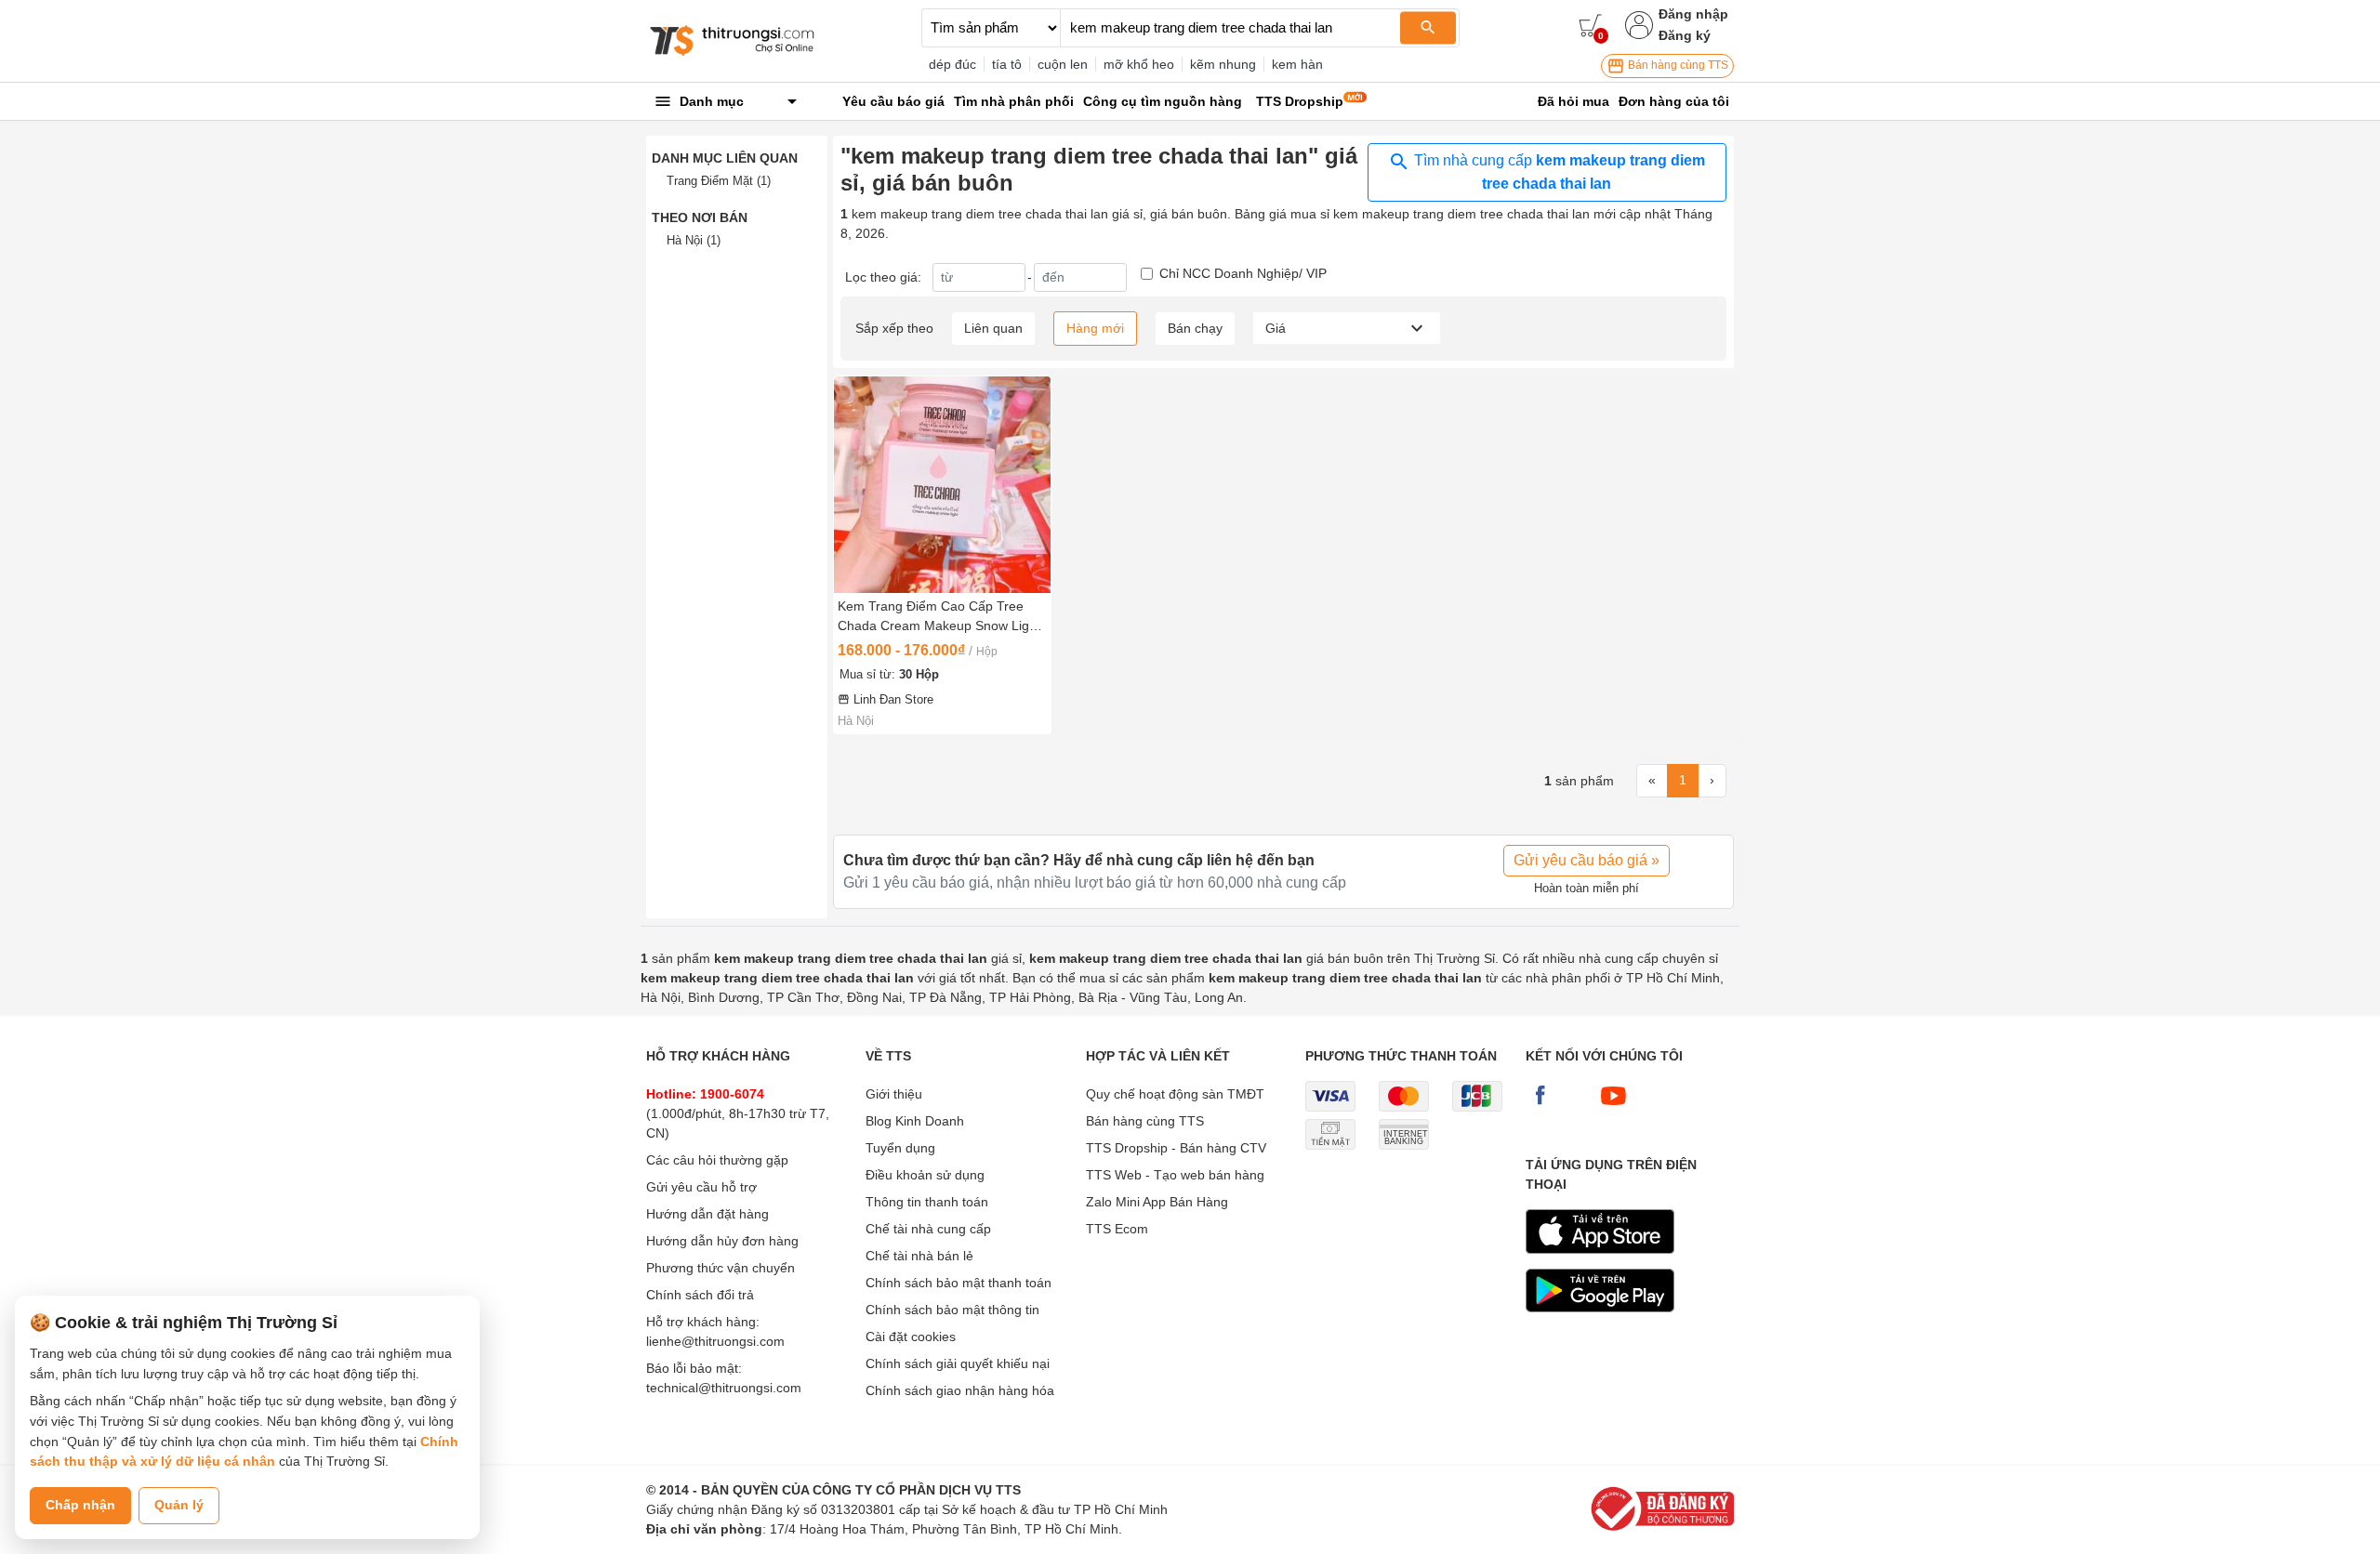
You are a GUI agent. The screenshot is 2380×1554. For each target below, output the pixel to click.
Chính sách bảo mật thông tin (952, 1310)
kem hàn (1297, 64)
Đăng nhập (1693, 14)
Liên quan (993, 328)
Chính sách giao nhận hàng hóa (960, 1390)
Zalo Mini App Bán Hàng (1157, 1202)
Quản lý (179, 1505)
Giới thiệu (894, 1094)
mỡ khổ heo (1139, 64)
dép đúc (952, 64)
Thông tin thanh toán (927, 1202)
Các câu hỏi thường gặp (717, 1160)
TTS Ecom (1117, 1229)
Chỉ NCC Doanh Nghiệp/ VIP (1243, 273)
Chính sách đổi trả (700, 1295)
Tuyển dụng (900, 1148)
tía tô (1007, 64)
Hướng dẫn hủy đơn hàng (722, 1241)
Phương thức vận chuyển (721, 1268)
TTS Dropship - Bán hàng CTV (1176, 1148)
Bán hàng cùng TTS (1677, 65)
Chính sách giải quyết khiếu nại (958, 1363)
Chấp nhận (80, 1505)
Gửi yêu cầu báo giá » (1587, 860)
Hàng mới (1095, 328)
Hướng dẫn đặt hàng (707, 1214)
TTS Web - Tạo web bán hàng (1175, 1175)
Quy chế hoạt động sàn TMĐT (1175, 1094)
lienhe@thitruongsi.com (715, 1341)
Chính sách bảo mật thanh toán (959, 1283)
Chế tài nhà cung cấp (928, 1229)
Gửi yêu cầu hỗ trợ (701, 1187)
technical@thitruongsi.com (724, 1388)
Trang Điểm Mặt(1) (719, 181)
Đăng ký (1685, 35)
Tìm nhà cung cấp (1558, 172)
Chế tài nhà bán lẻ (919, 1256)
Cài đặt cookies (911, 1337)
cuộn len (1063, 64)
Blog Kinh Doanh (915, 1121)
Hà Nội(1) (694, 240)
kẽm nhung (1223, 64)
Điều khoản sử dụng (925, 1175)
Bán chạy (1195, 328)
